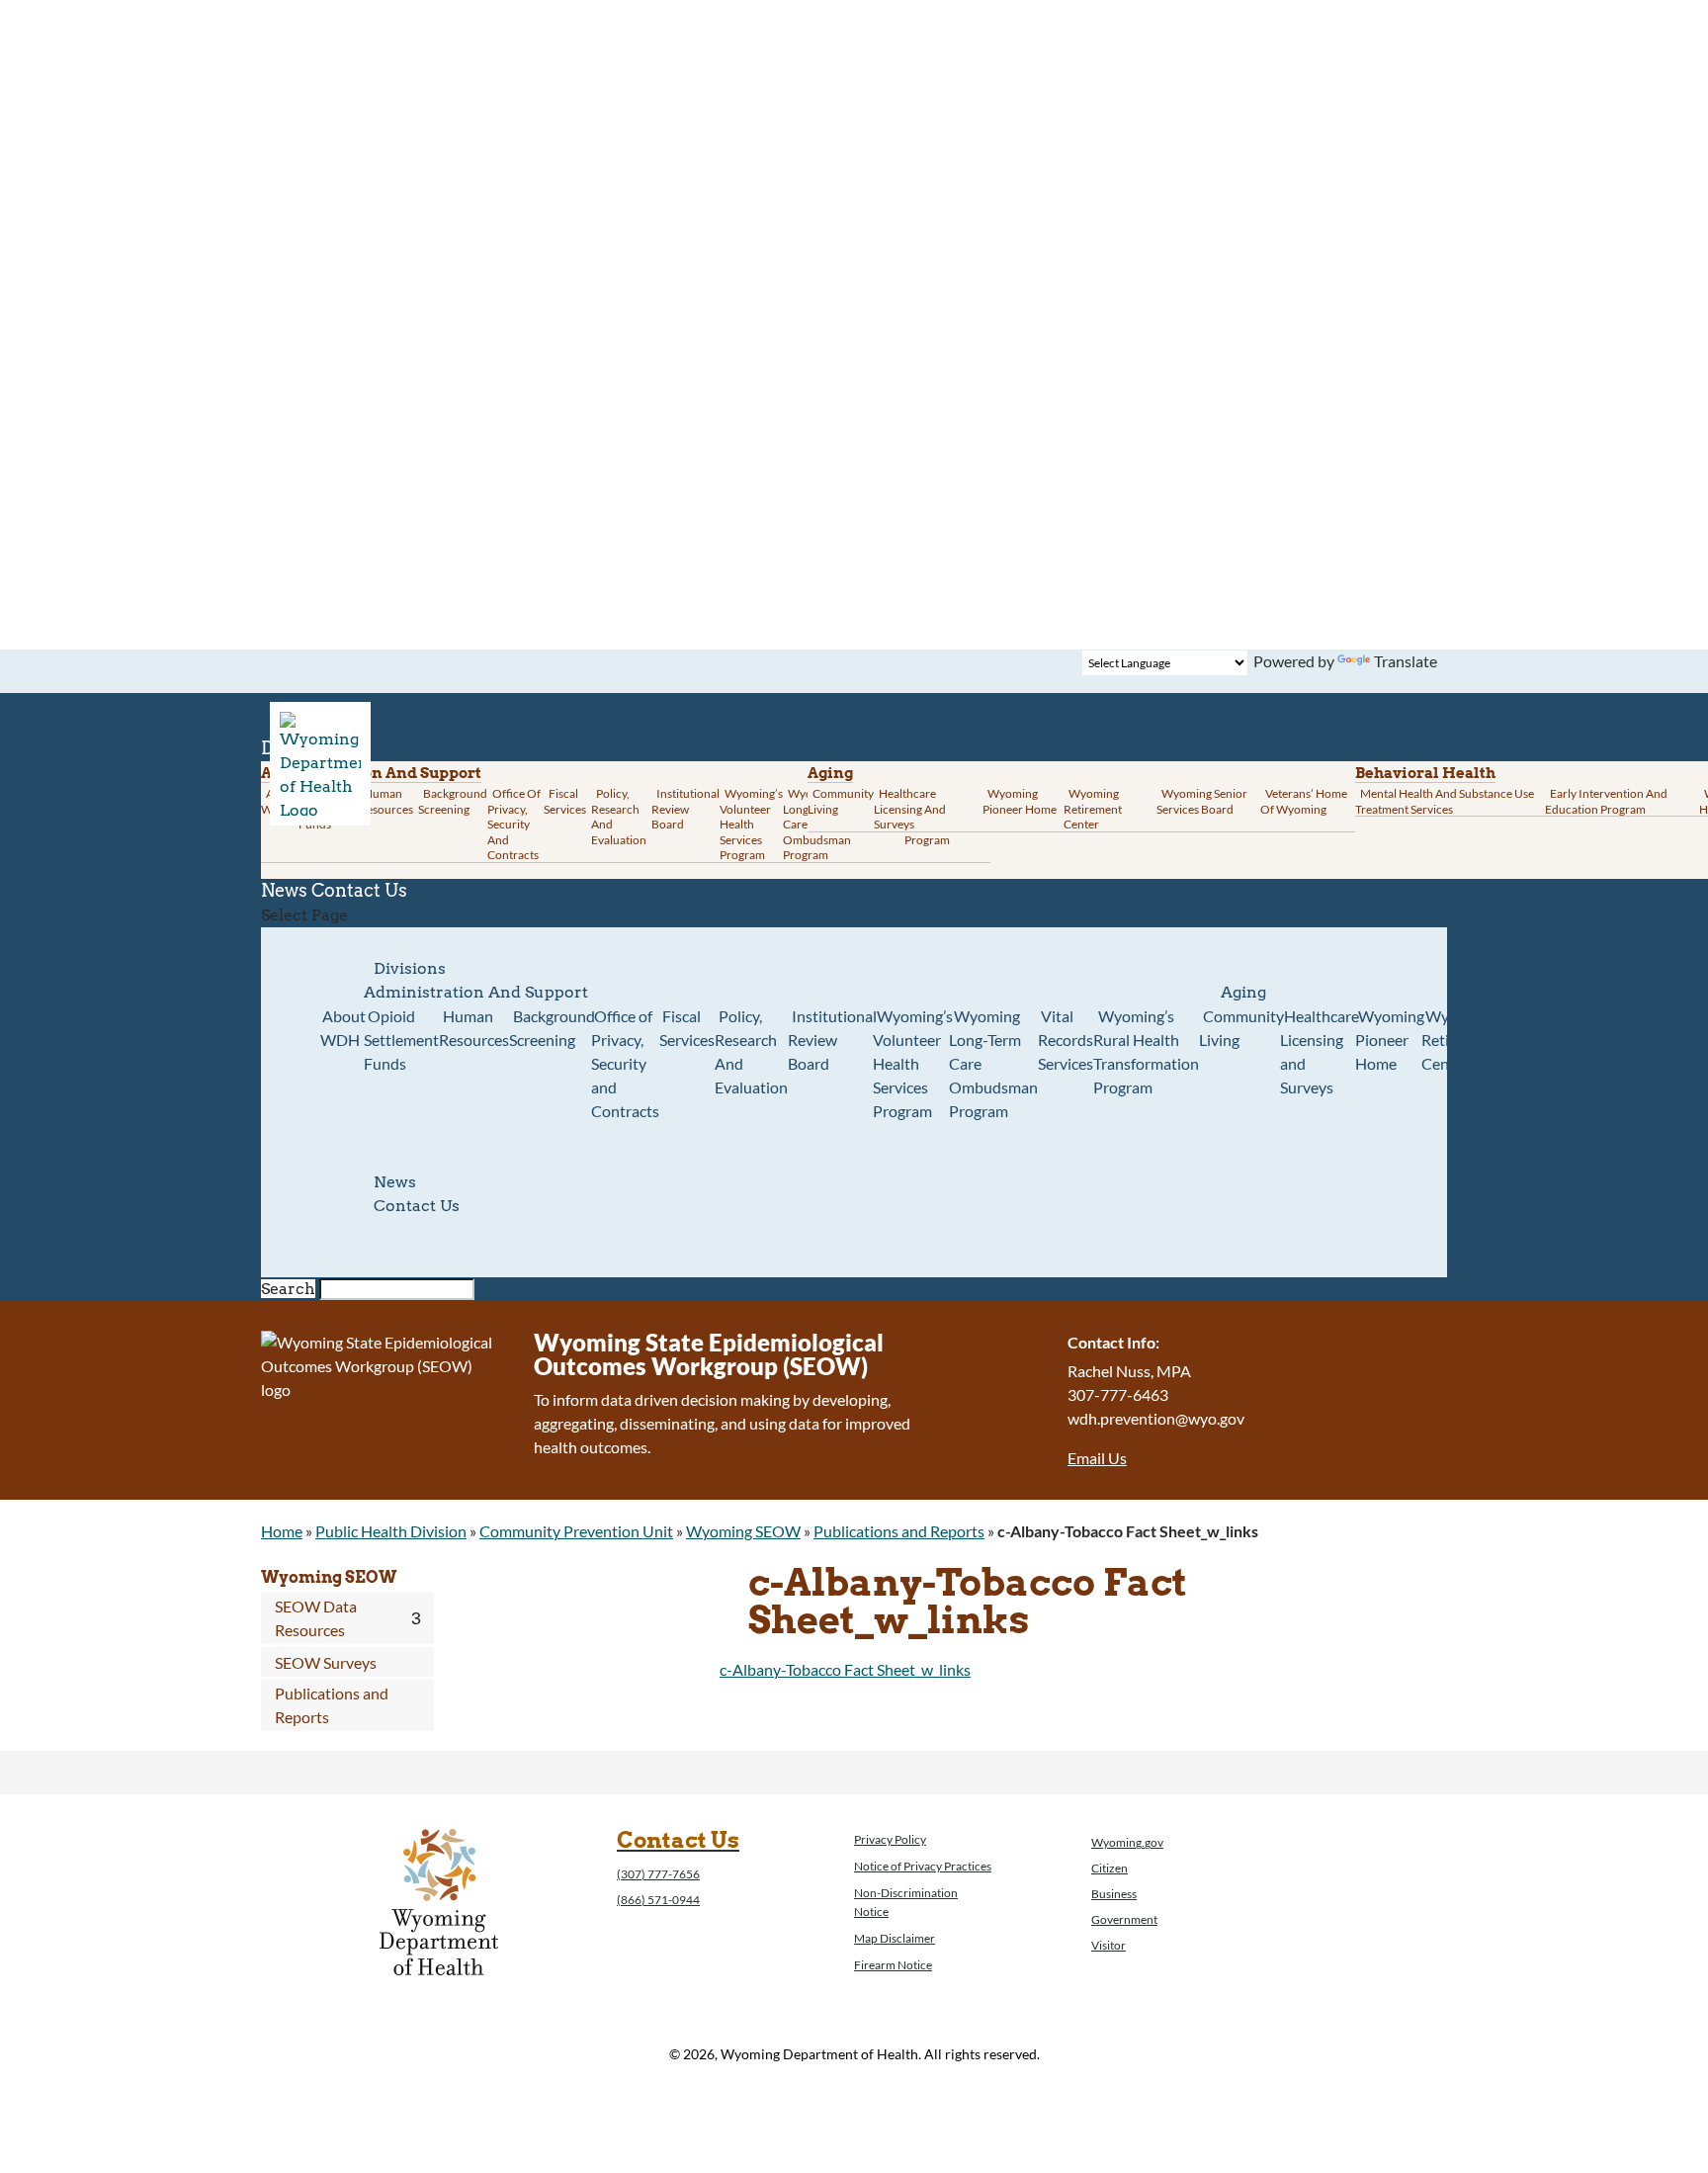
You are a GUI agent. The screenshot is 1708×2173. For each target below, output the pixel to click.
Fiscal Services (565, 801)
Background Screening (453, 801)
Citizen (1110, 1868)
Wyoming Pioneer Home (1020, 801)
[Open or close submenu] (416, 1618)
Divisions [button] (410, 968)
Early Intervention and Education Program (1606, 801)
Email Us (1097, 1458)
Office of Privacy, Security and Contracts (514, 824)
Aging (830, 773)
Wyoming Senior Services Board (1202, 801)
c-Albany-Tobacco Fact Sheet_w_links (845, 1669)
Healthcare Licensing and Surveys (910, 809)
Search (288, 1289)
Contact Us (359, 890)
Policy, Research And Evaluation (619, 817)
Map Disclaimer (895, 1938)
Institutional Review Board (685, 809)
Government (1124, 1919)
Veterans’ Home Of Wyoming (1304, 801)
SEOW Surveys (326, 1662)
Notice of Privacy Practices (923, 1866)
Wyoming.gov (1127, 1842)
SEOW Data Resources (316, 1618)
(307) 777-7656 (658, 1874)
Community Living (841, 801)
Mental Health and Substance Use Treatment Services (1445, 801)
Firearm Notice (893, 1965)
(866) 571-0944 (658, 1900)
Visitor (1109, 1945)
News (395, 1182)
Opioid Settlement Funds (401, 1040)
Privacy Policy (890, 1839)
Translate (1406, 661)
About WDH (343, 1028)
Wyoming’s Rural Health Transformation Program (1146, 1051)
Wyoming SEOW (743, 1531)
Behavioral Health (1425, 773)
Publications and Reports (899, 1531)
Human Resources (386, 801)
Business (1114, 1894)
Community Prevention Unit (576, 1531)
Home (282, 1531)
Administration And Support (476, 992)
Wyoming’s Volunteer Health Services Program (751, 824)
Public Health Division (391, 1531)
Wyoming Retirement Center (1093, 809)
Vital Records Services (1066, 1040)
